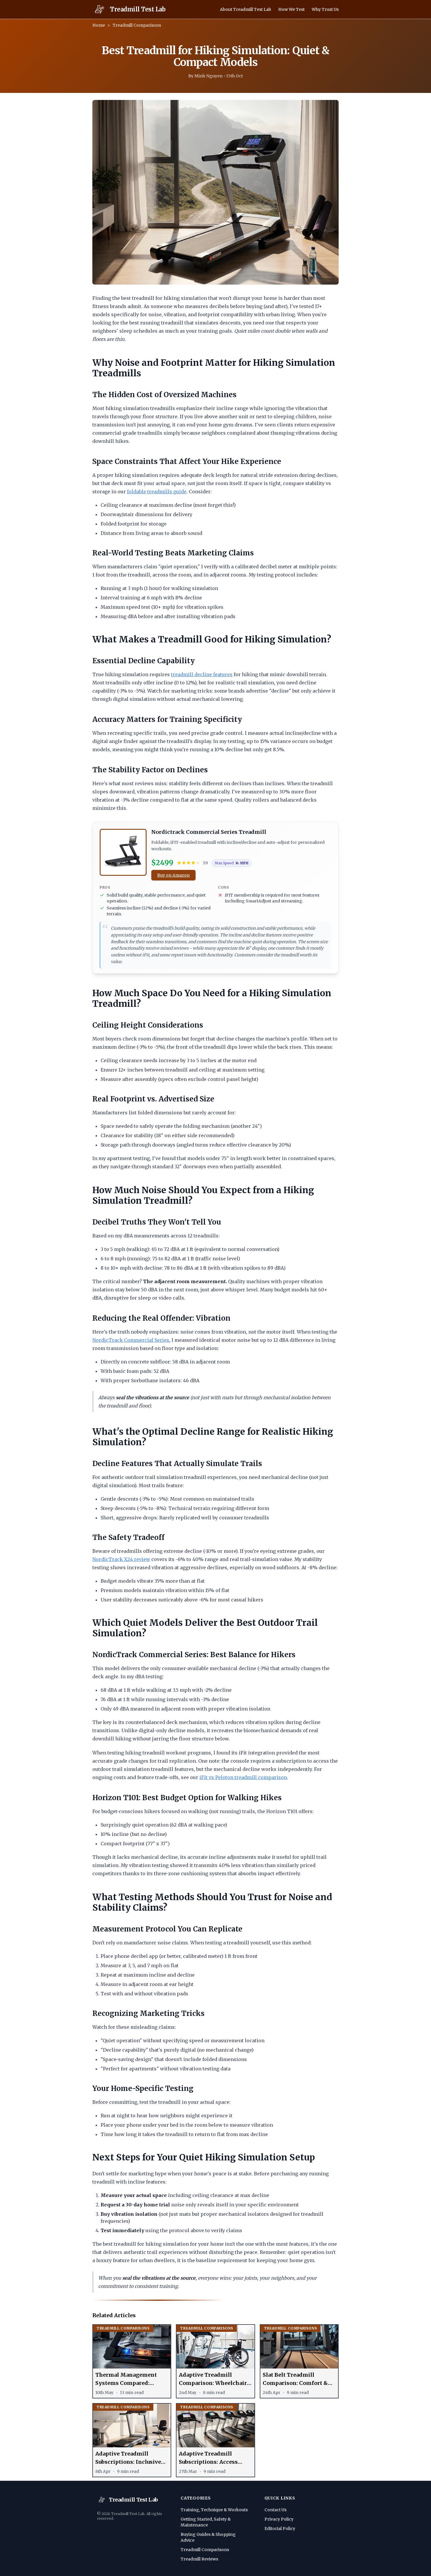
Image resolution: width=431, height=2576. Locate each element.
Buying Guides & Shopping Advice (208, 2537)
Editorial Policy (280, 2529)
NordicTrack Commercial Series (131, 1340)
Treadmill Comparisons (137, 25)
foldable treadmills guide (157, 492)
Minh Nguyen (208, 76)
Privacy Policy (279, 2519)
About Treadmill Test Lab (246, 9)
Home (99, 25)
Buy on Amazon (173, 875)
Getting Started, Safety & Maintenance (206, 2522)
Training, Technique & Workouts (214, 2510)
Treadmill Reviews (199, 2559)
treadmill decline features (202, 674)
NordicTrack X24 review (121, 1559)
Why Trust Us (325, 9)
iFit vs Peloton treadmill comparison (243, 1777)
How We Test (291, 9)
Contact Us (275, 2510)
